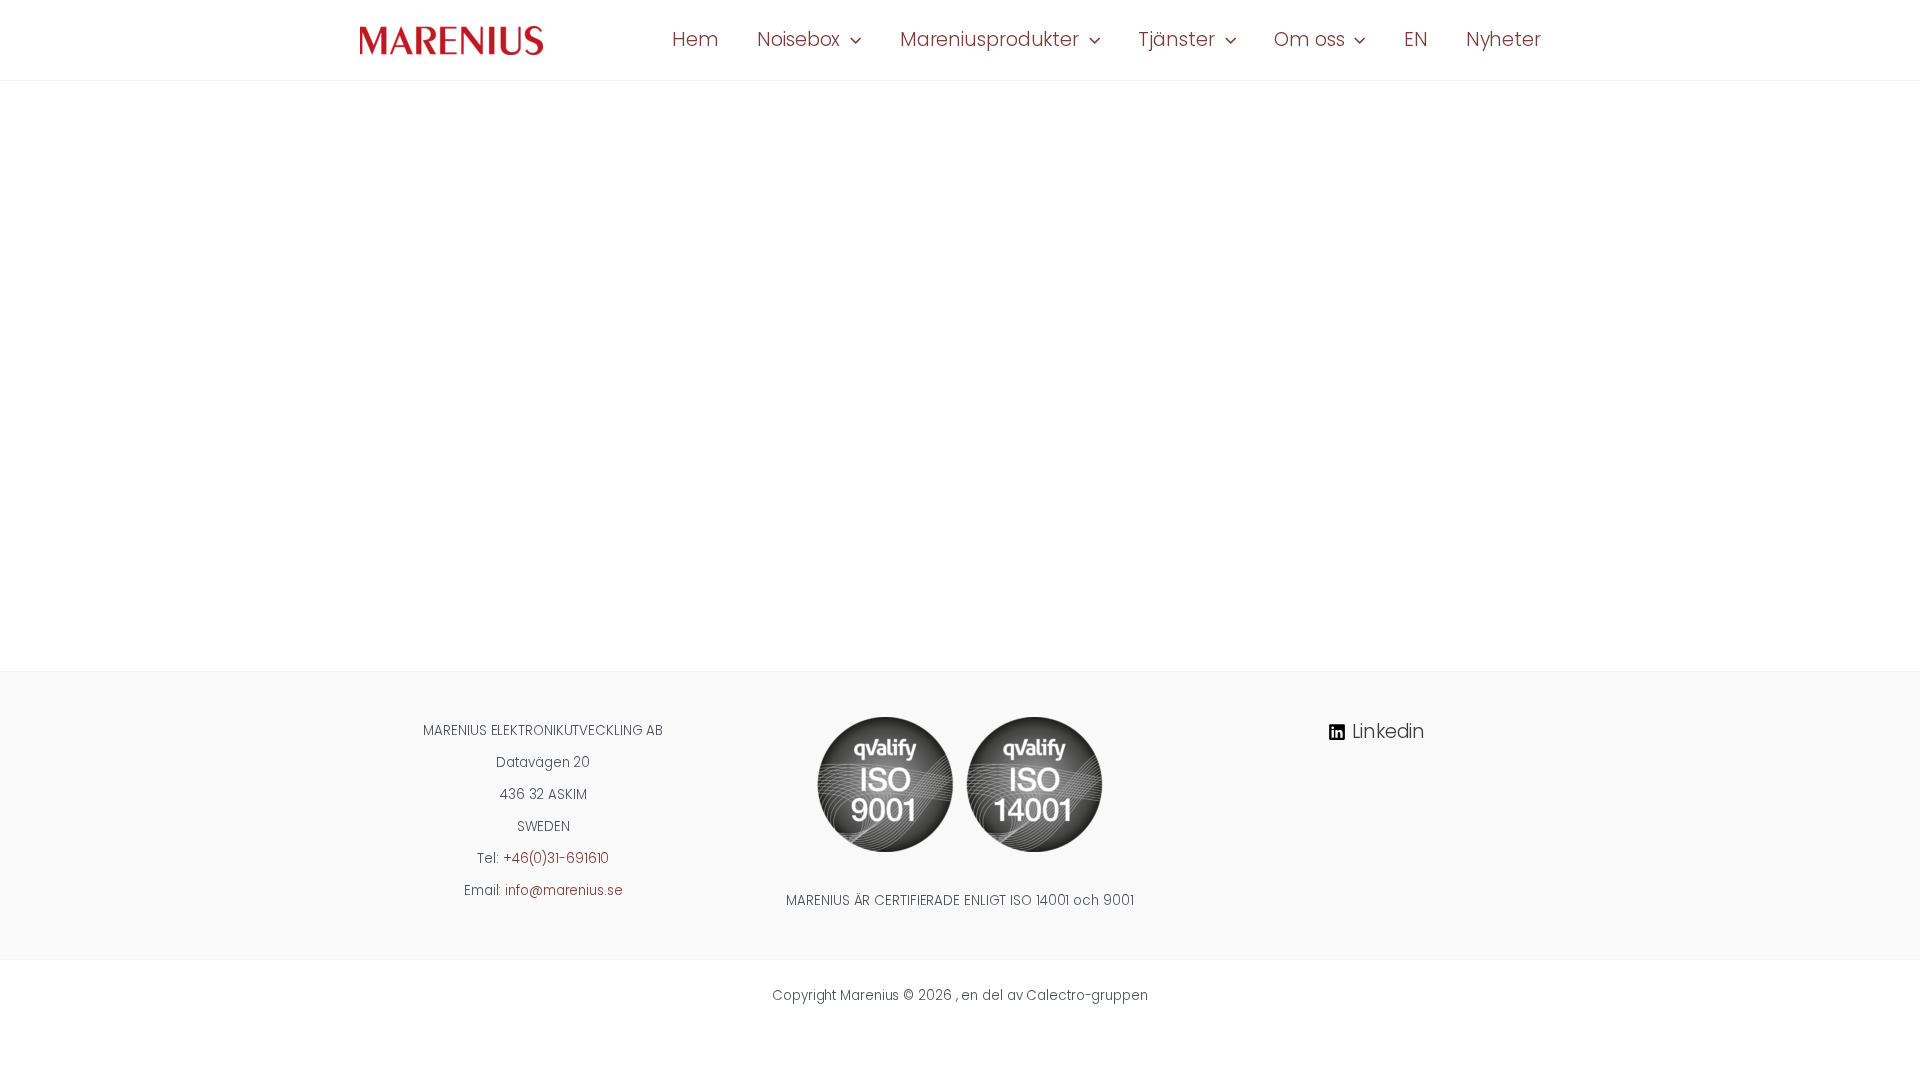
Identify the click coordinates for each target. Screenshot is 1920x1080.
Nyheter (1503, 39)
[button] (850, 40)
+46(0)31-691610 (556, 858)
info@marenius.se (563, 890)
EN (1416, 39)
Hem (695, 39)
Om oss (1309, 39)
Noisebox (798, 39)
